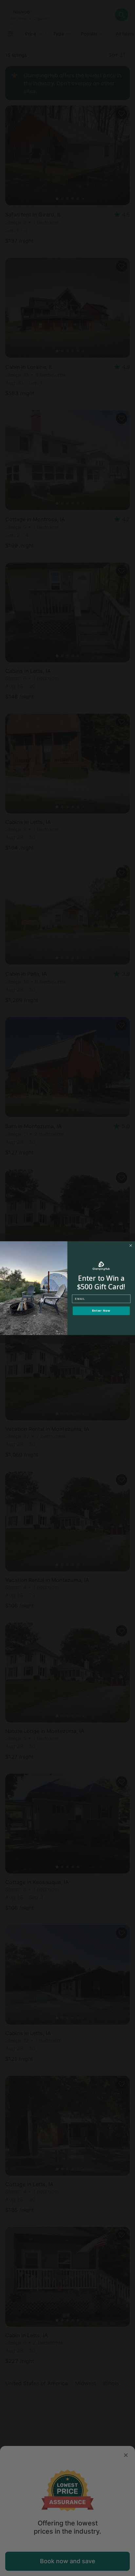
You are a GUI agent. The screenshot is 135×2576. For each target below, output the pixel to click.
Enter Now (101, 1311)
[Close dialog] (131, 1245)
